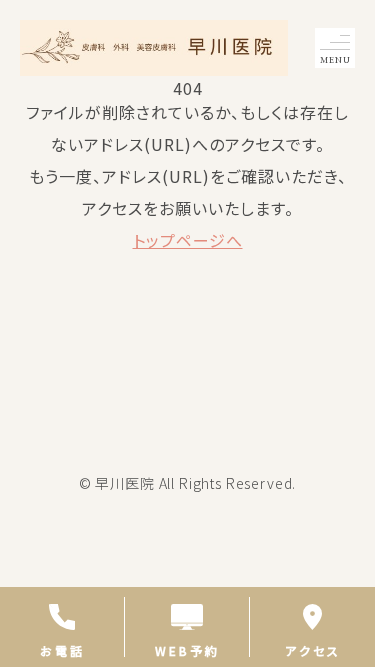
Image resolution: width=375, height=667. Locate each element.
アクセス (313, 649)
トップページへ (188, 240)
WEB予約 (187, 649)
